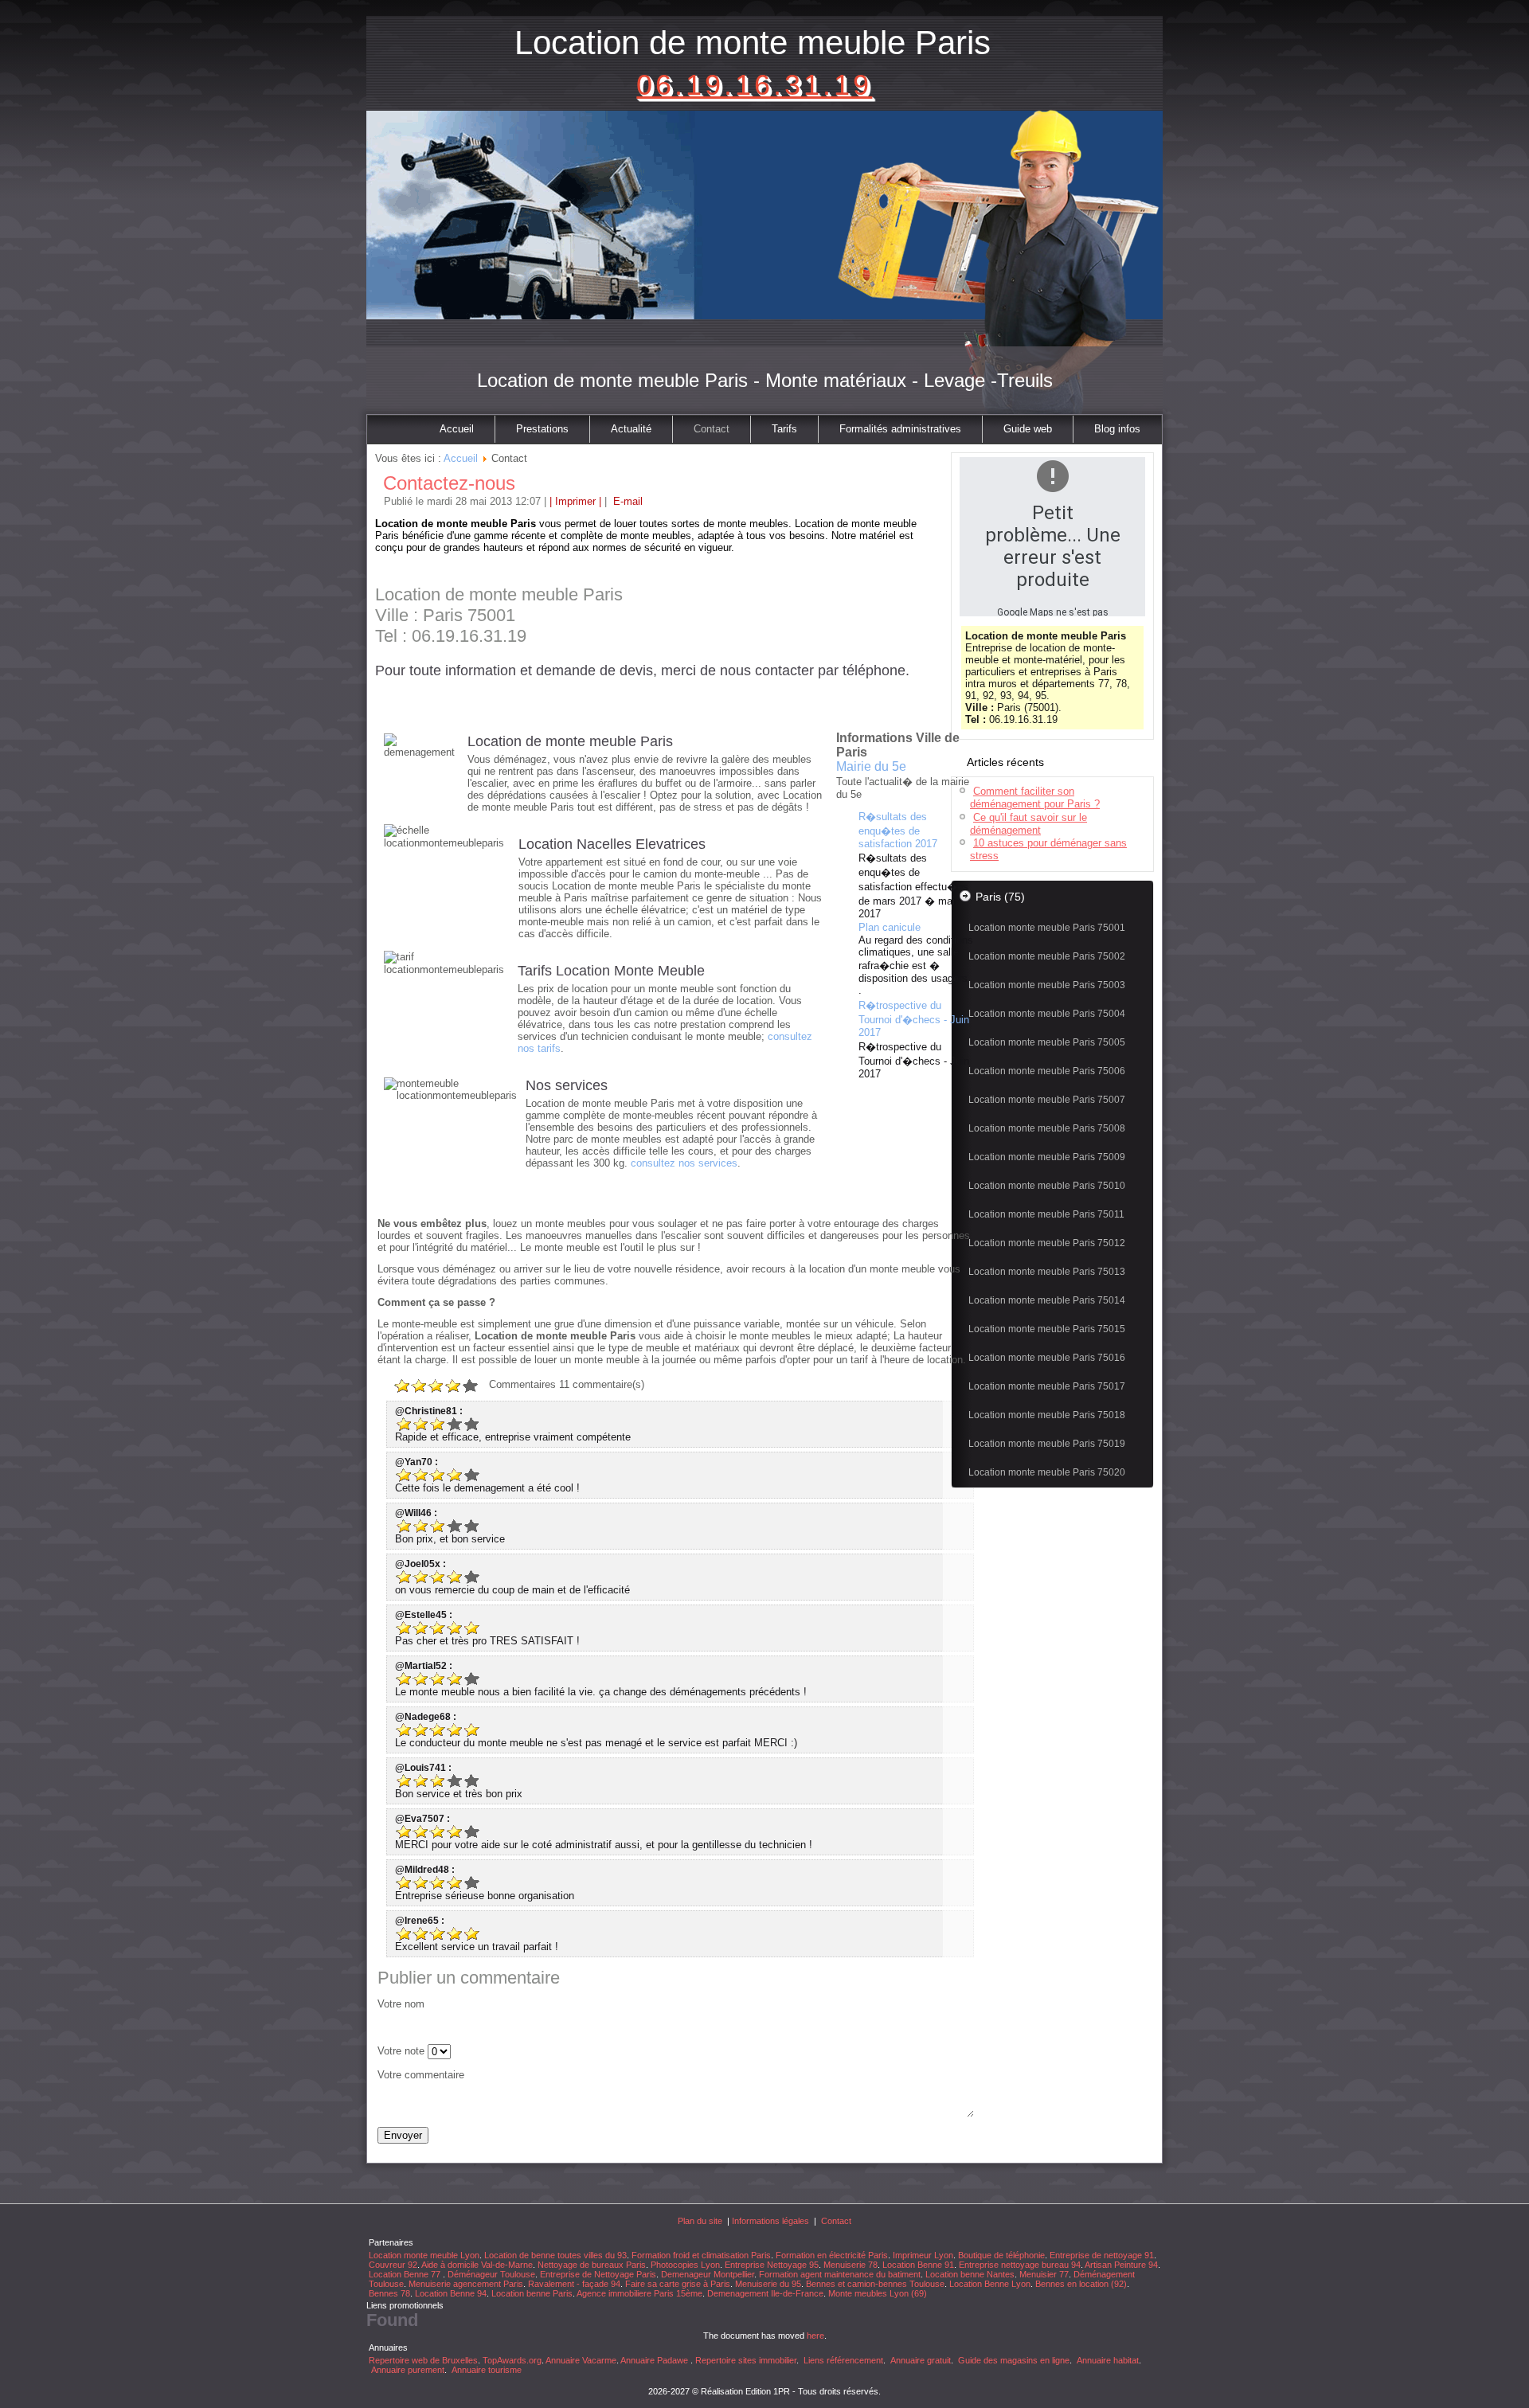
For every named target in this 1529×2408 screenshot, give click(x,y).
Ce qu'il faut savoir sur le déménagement (1028, 824)
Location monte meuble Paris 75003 (1047, 985)
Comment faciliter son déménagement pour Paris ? (1035, 797)
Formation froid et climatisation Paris (701, 2255)
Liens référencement (843, 2360)
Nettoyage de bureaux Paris (592, 2265)
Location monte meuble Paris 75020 (1047, 1472)
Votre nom (401, 2004)
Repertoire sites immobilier (746, 2360)
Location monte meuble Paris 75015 (1047, 1329)
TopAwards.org (512, 2360)
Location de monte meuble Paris (753, 43)
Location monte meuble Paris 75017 (1047, 1386)
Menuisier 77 (1044, 2274)
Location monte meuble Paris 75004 (1047, 1014)
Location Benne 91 (918, 2265)
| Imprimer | (575, 501)
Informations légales (770, 2221)
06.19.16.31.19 (754, 85)
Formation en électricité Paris (832, 2255)
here (815, 2336)
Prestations (542, 429)
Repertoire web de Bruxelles (423, 2360)
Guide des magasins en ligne (1014, 2360)
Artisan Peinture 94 (1121, 2265)
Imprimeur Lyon (923, 2255)
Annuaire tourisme (487, 2370)
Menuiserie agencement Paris (466, 2284)
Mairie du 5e (871, 766)
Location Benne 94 (451, 2293)
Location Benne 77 (406, 2274)
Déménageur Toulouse (491, 2274)
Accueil (457, 429)
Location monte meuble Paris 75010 (1047, 1186)
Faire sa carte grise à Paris (678, 2284)
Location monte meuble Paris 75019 (1047, 1444)
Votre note (401, 2051)
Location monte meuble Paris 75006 (1047, 1071)
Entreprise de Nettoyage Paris (598, 2274)
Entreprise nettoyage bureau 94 (1020, 2265)
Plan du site (700, 2221)
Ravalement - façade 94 (574, 2284)
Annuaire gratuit (921, 2360)
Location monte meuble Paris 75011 (1046, 1214)
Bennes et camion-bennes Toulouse (875, 2284)
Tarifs (784, 429)
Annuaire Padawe (654, 2360)
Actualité (631, 429)
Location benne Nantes (970, 2274)
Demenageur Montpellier (708, 2274)
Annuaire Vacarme (581, 2360)
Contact (712, 429)
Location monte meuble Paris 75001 (1047, 928)
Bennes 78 (389, 2293)
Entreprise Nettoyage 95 (772, 2265)
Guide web (1028, 429)
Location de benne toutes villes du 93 (555, 2255)
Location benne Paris (532, 2293)
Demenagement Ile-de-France (765, 2293)
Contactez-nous (449, 483)
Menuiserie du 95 (768, 2284)
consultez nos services (684, 1163)
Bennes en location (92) (1081, 2284)
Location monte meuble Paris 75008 (1047, 1128)
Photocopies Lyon (685, 2265)
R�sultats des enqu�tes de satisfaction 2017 (898, 830)
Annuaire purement (408, 2370)
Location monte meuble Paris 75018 (1047, 1415)
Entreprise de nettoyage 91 (1102, 2255)
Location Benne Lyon (990, 2284)
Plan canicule (890, 927)
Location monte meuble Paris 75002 (1047, 956)
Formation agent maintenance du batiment (840, 2274)
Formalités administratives (900, 429)
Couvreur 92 (393, 2265)
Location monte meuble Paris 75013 (1047, 1272)
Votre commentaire (421, 2075)
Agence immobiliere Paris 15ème (639, 2293)
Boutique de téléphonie (1001, 2255)
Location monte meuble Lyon (424, 2255)
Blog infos (1117, 429)
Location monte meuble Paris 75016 (1047, 1358)
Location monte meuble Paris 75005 (1047, 1042)
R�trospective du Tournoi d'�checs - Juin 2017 (914, 1019)
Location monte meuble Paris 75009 (1047, 1157)
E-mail (626, 501)
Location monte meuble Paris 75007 (1047, 1100)
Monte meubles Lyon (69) (878, 2293)
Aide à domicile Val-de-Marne (477, 2265)
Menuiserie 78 (851, 2265)
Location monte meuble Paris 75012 (1047, 1243)
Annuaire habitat (1108, 2360)
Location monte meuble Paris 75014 (1047, 1300)
